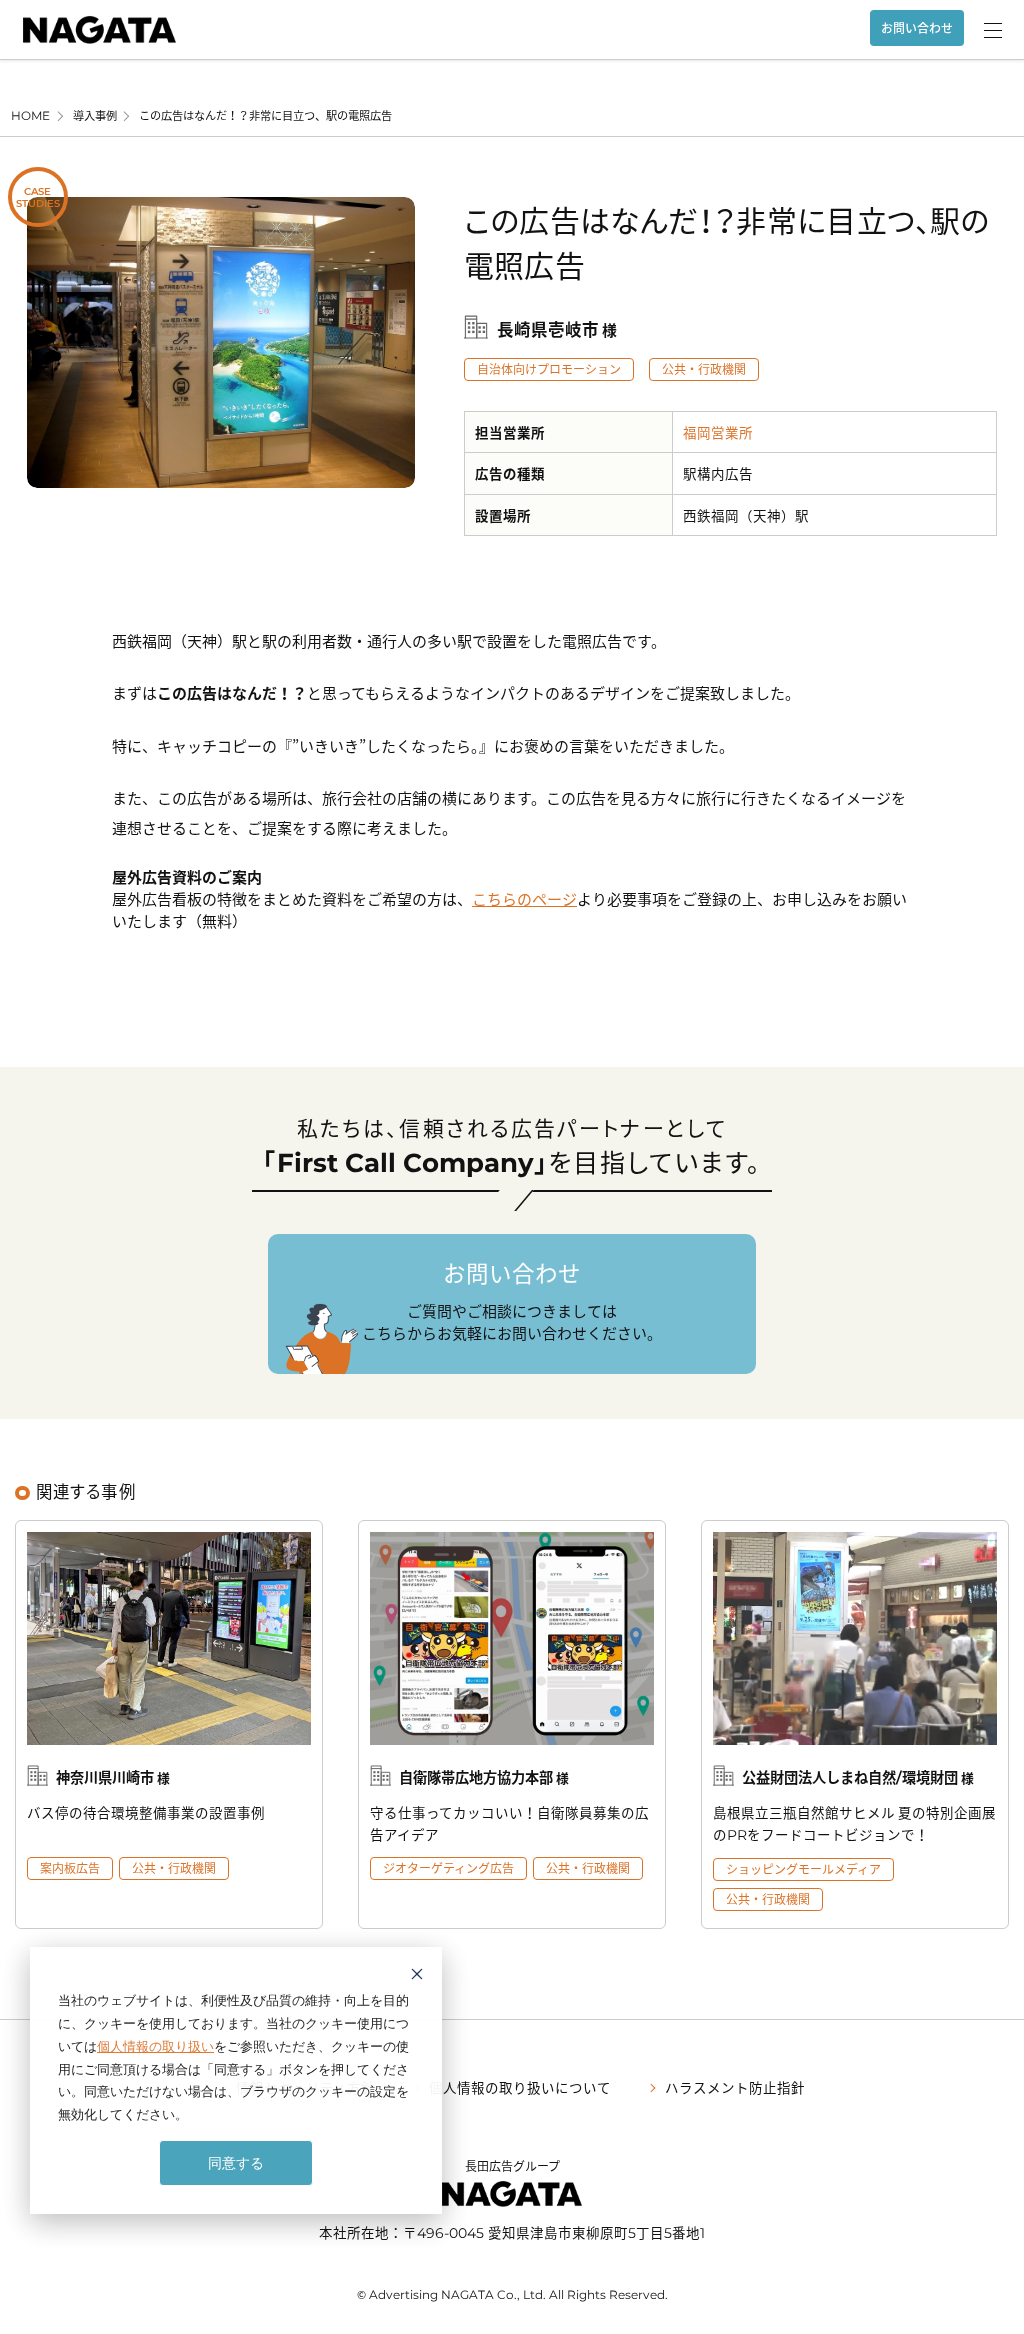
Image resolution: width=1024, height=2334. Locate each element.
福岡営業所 (718, 432)
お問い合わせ (917, 28)
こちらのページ (524, 899)
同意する (236, 2162)
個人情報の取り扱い (155, 2046)
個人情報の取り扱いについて (520, 2087)
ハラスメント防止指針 (735, 2087)
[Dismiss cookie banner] (417, 1976)
